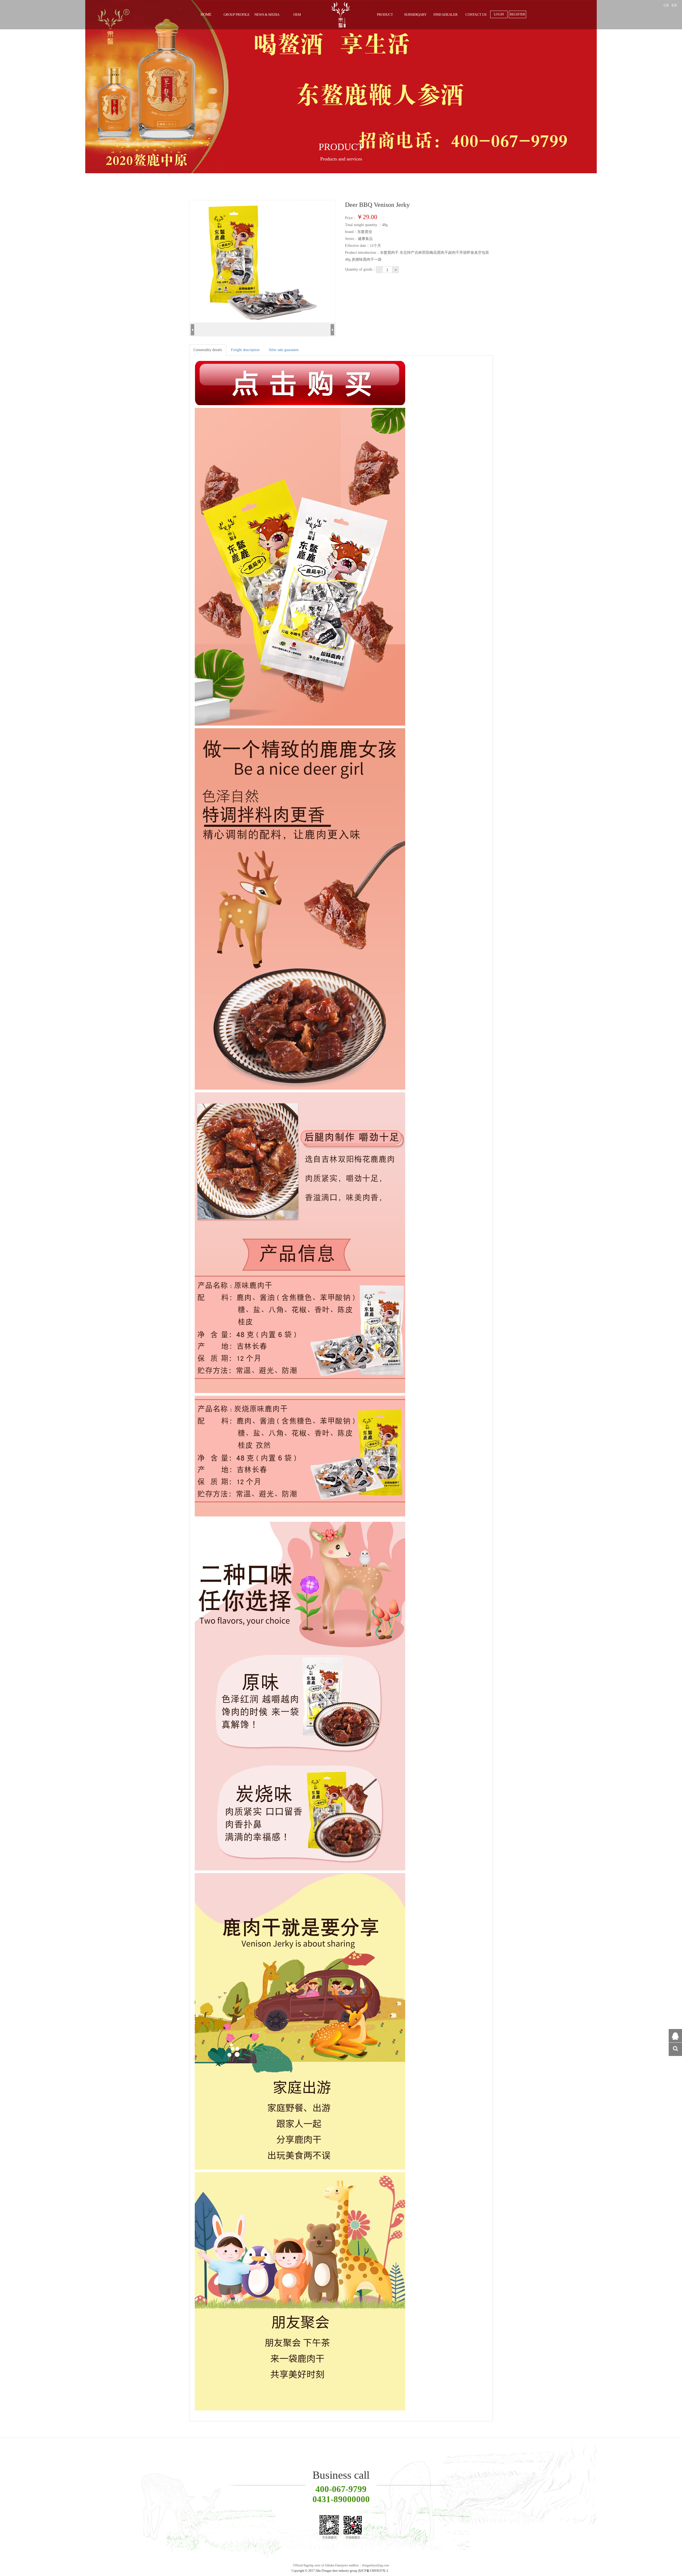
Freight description (245, 350)
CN (667, 5)
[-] (379, 270)
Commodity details (208, 350)
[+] (395, 270)
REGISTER (517, 14)
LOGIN (499, 14)
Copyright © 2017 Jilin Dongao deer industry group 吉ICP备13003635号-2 (340, 2571)
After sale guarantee (284, 350)
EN (674, 5)
